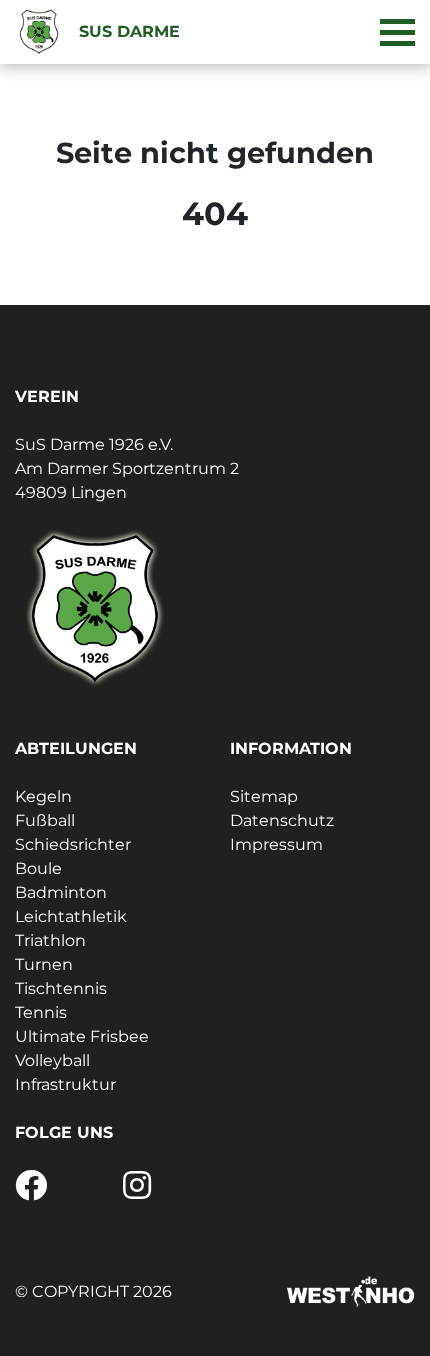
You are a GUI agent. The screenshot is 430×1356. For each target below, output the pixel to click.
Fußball (45, 820)
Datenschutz (282, 820)
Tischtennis (61, 988)
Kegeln (43, 796)
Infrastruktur (65, 1084)
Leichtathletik (71, 916)
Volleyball (52, 1060)
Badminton (61, 892)
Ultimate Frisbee (82, 1036)
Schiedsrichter (73, 844)
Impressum (276, 844)
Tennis (41, 1012)
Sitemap (264, 796)
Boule (38, 868)
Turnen (44, 964)
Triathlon (50, 940)
